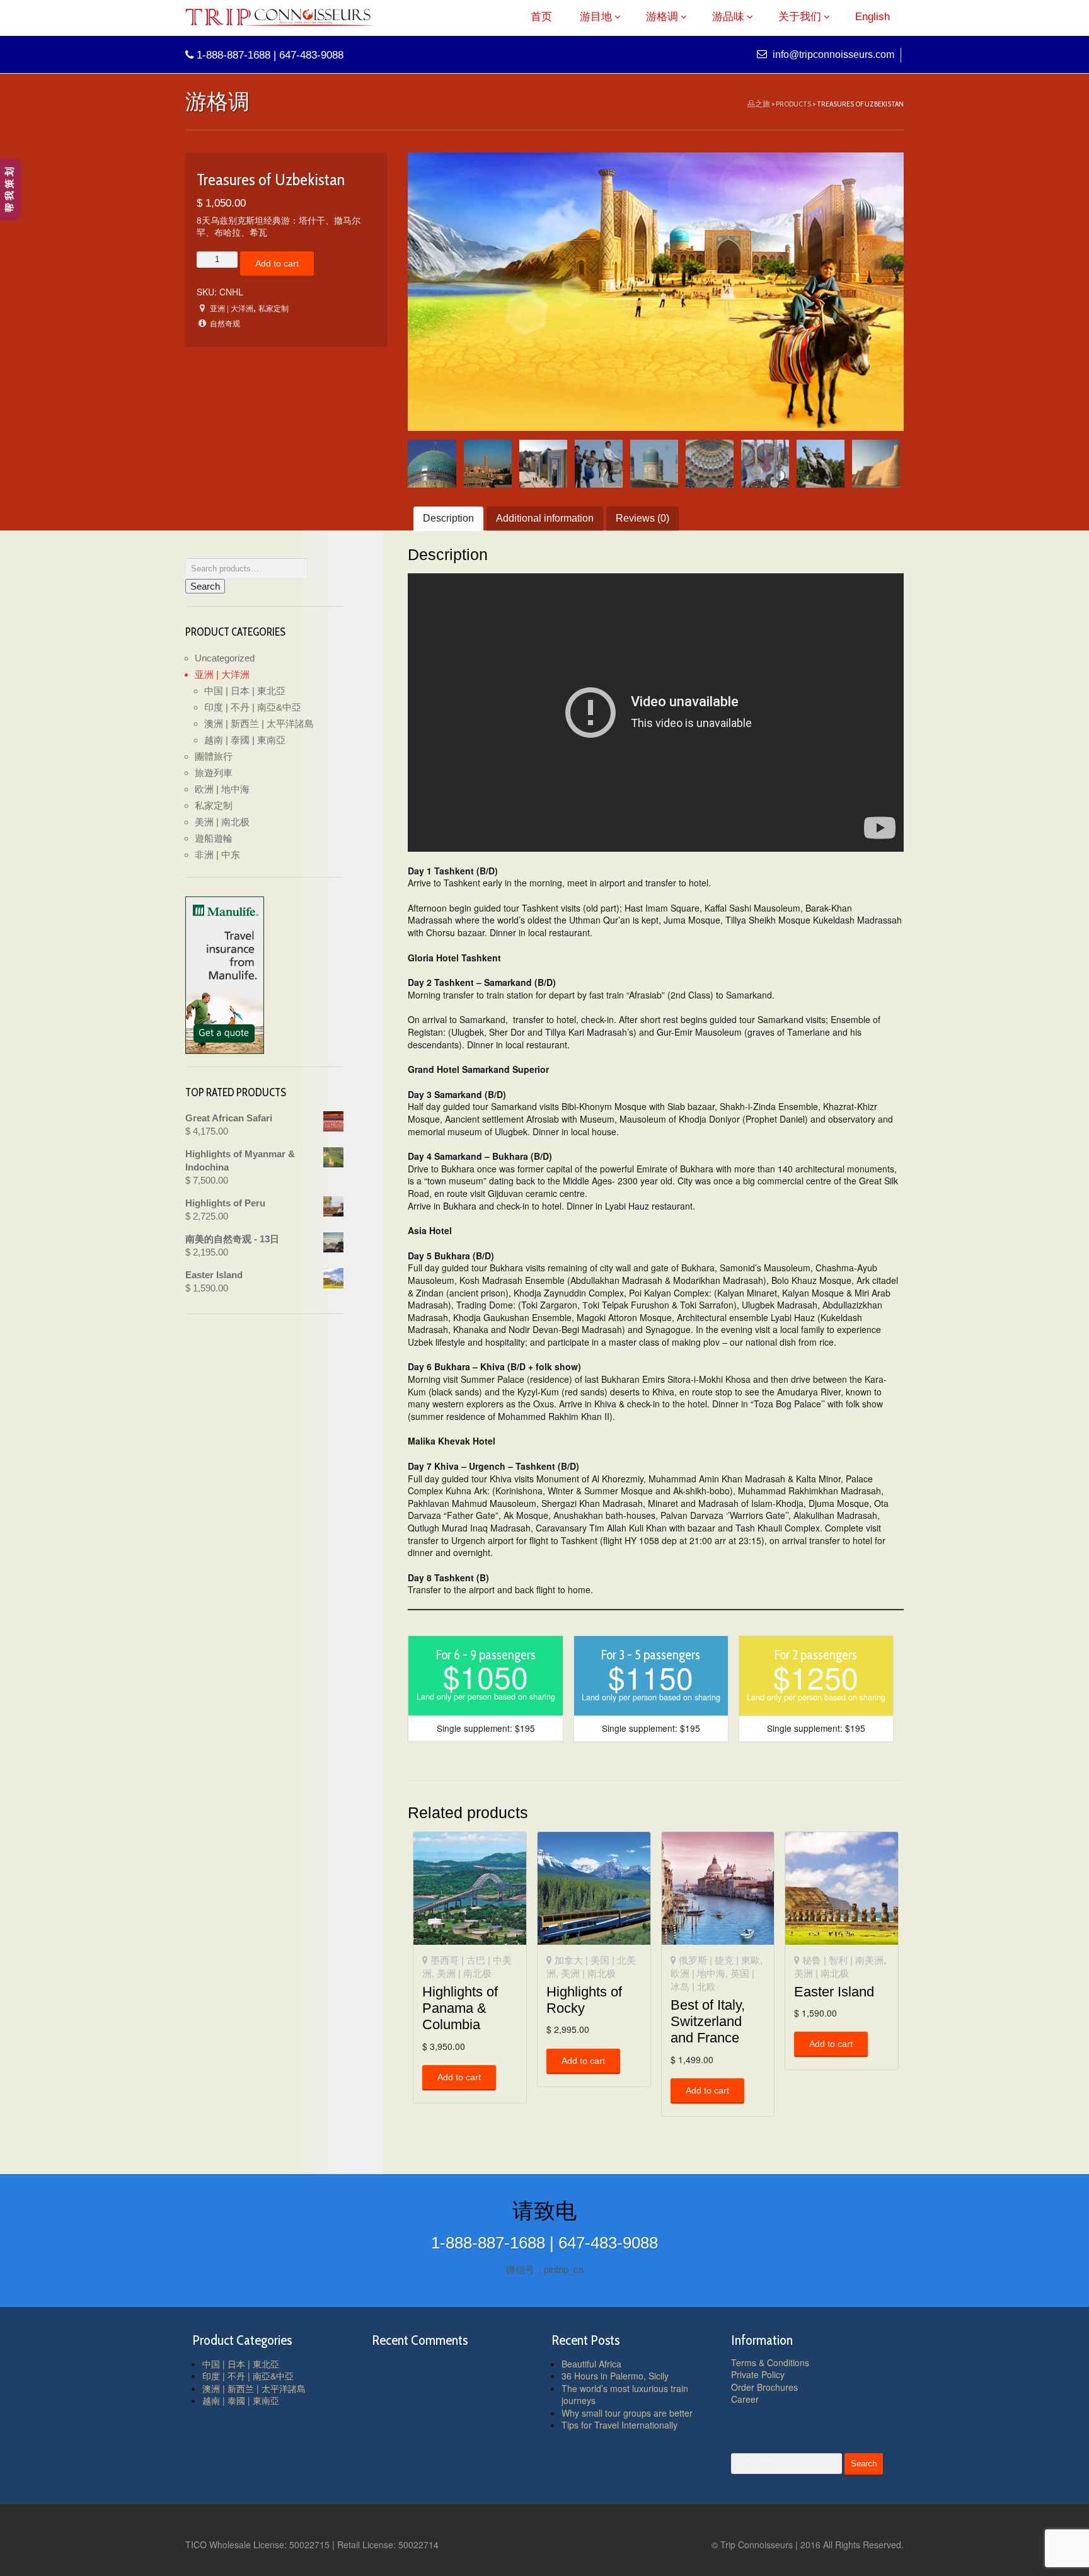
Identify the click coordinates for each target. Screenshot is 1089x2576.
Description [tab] (448, 518)
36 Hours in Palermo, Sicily (615, 2376)
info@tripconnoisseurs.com (832, 54)
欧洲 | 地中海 (698, 1973)
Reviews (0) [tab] (642, 518)
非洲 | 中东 (217, 855)
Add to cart (277, 263)
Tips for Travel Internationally (619, 2425)
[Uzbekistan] (656, 292)
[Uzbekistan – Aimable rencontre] (599, 464)
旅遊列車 (214, 773)
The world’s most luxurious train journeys (625, 2395)
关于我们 (800, 17)
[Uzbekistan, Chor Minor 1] (654, 464)
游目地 (596, 17)
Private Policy (758, 2374)
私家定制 (274, 308)
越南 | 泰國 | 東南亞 (245, 740)
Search (205, 586)
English (873, 17)
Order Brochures (764, 2387)
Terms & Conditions (770, 2362)
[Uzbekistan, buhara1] (488, 464)
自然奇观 (225, 323)
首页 (541, 17)
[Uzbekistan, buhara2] (543, 464)
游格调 (662, 17)
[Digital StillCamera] (432, 464)
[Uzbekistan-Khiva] (876, 464)
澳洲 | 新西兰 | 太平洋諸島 (259, 724)
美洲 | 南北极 (464, 1973)
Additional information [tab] (545, 518)
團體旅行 (214, 756)
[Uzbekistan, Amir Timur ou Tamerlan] (821, 464)
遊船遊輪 (214, 838)
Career (745, 2399)
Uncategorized (225, 658)
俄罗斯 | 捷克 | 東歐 (719, 1960)
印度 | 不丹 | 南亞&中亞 (253, 707)
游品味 (728, 17)
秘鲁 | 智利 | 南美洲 (843, 1960)
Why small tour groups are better (627, 2413)
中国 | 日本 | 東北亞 (245, 691)
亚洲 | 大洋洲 (232, 308)
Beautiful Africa (591, 2364)
